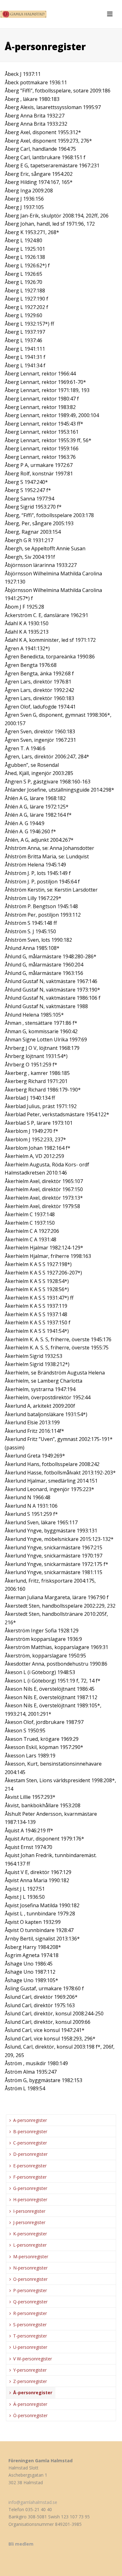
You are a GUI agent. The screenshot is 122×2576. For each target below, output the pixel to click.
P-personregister (30, 2290)
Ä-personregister (30, 2404)
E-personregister (30, 2166)
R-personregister (30, 2313)
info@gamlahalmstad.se (33, 2502)
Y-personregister (30, 2370)
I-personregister (29, 2211)
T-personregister (30, 2336)
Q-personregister (30, 2302)
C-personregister (30, 2143)
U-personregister (30, 2347)
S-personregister (30, 2325)
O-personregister (30, 2279)
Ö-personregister (30, 2415)
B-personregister (30, 2131)
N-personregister (30, 2268)
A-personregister (30, 2120)
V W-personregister (33, 2359)
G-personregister (30, 2188)
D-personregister (30, 2154)
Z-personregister (30, 2381)
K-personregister (30, 2234)
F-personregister (30, 2177)
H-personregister (30, 2199)
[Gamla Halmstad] (25, 14)
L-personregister (30, 2245)
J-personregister (29, 2222)
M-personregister (31, 2257)
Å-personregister (33, 2393)
